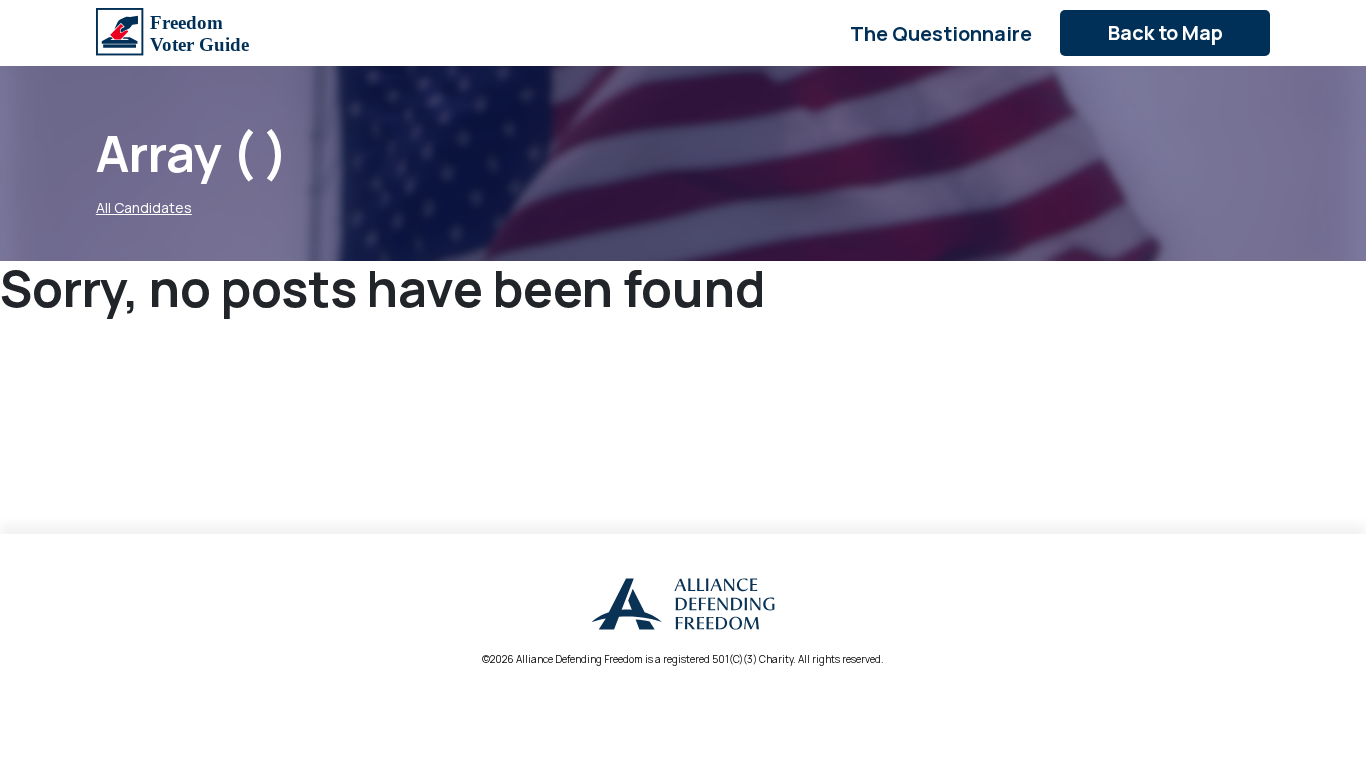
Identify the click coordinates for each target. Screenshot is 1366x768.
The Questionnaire (941, 33)
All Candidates (144, 208)
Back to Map (1165, 32)
